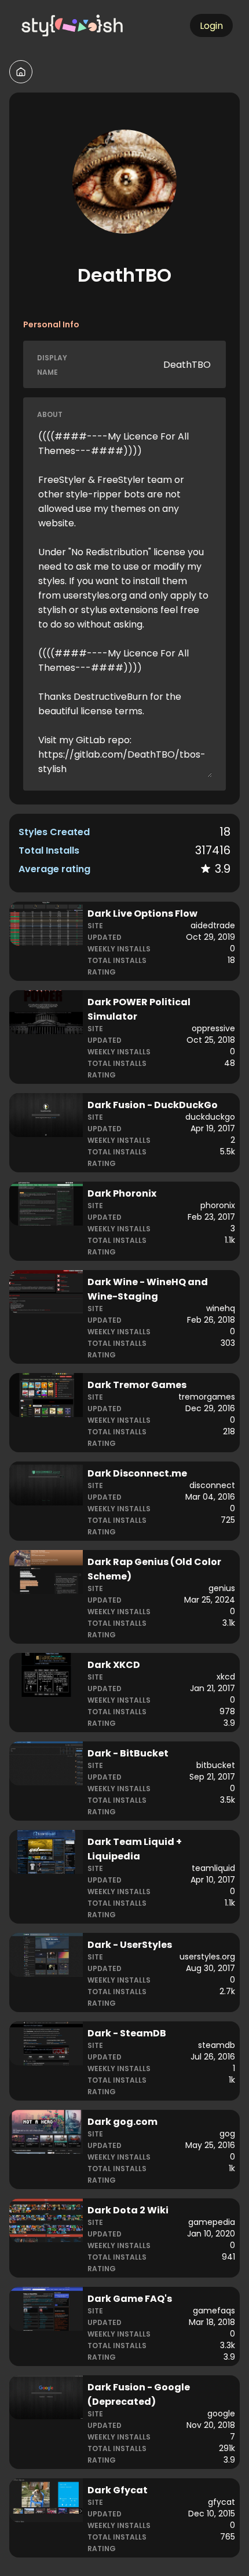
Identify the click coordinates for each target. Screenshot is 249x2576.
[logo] (73, 25)
